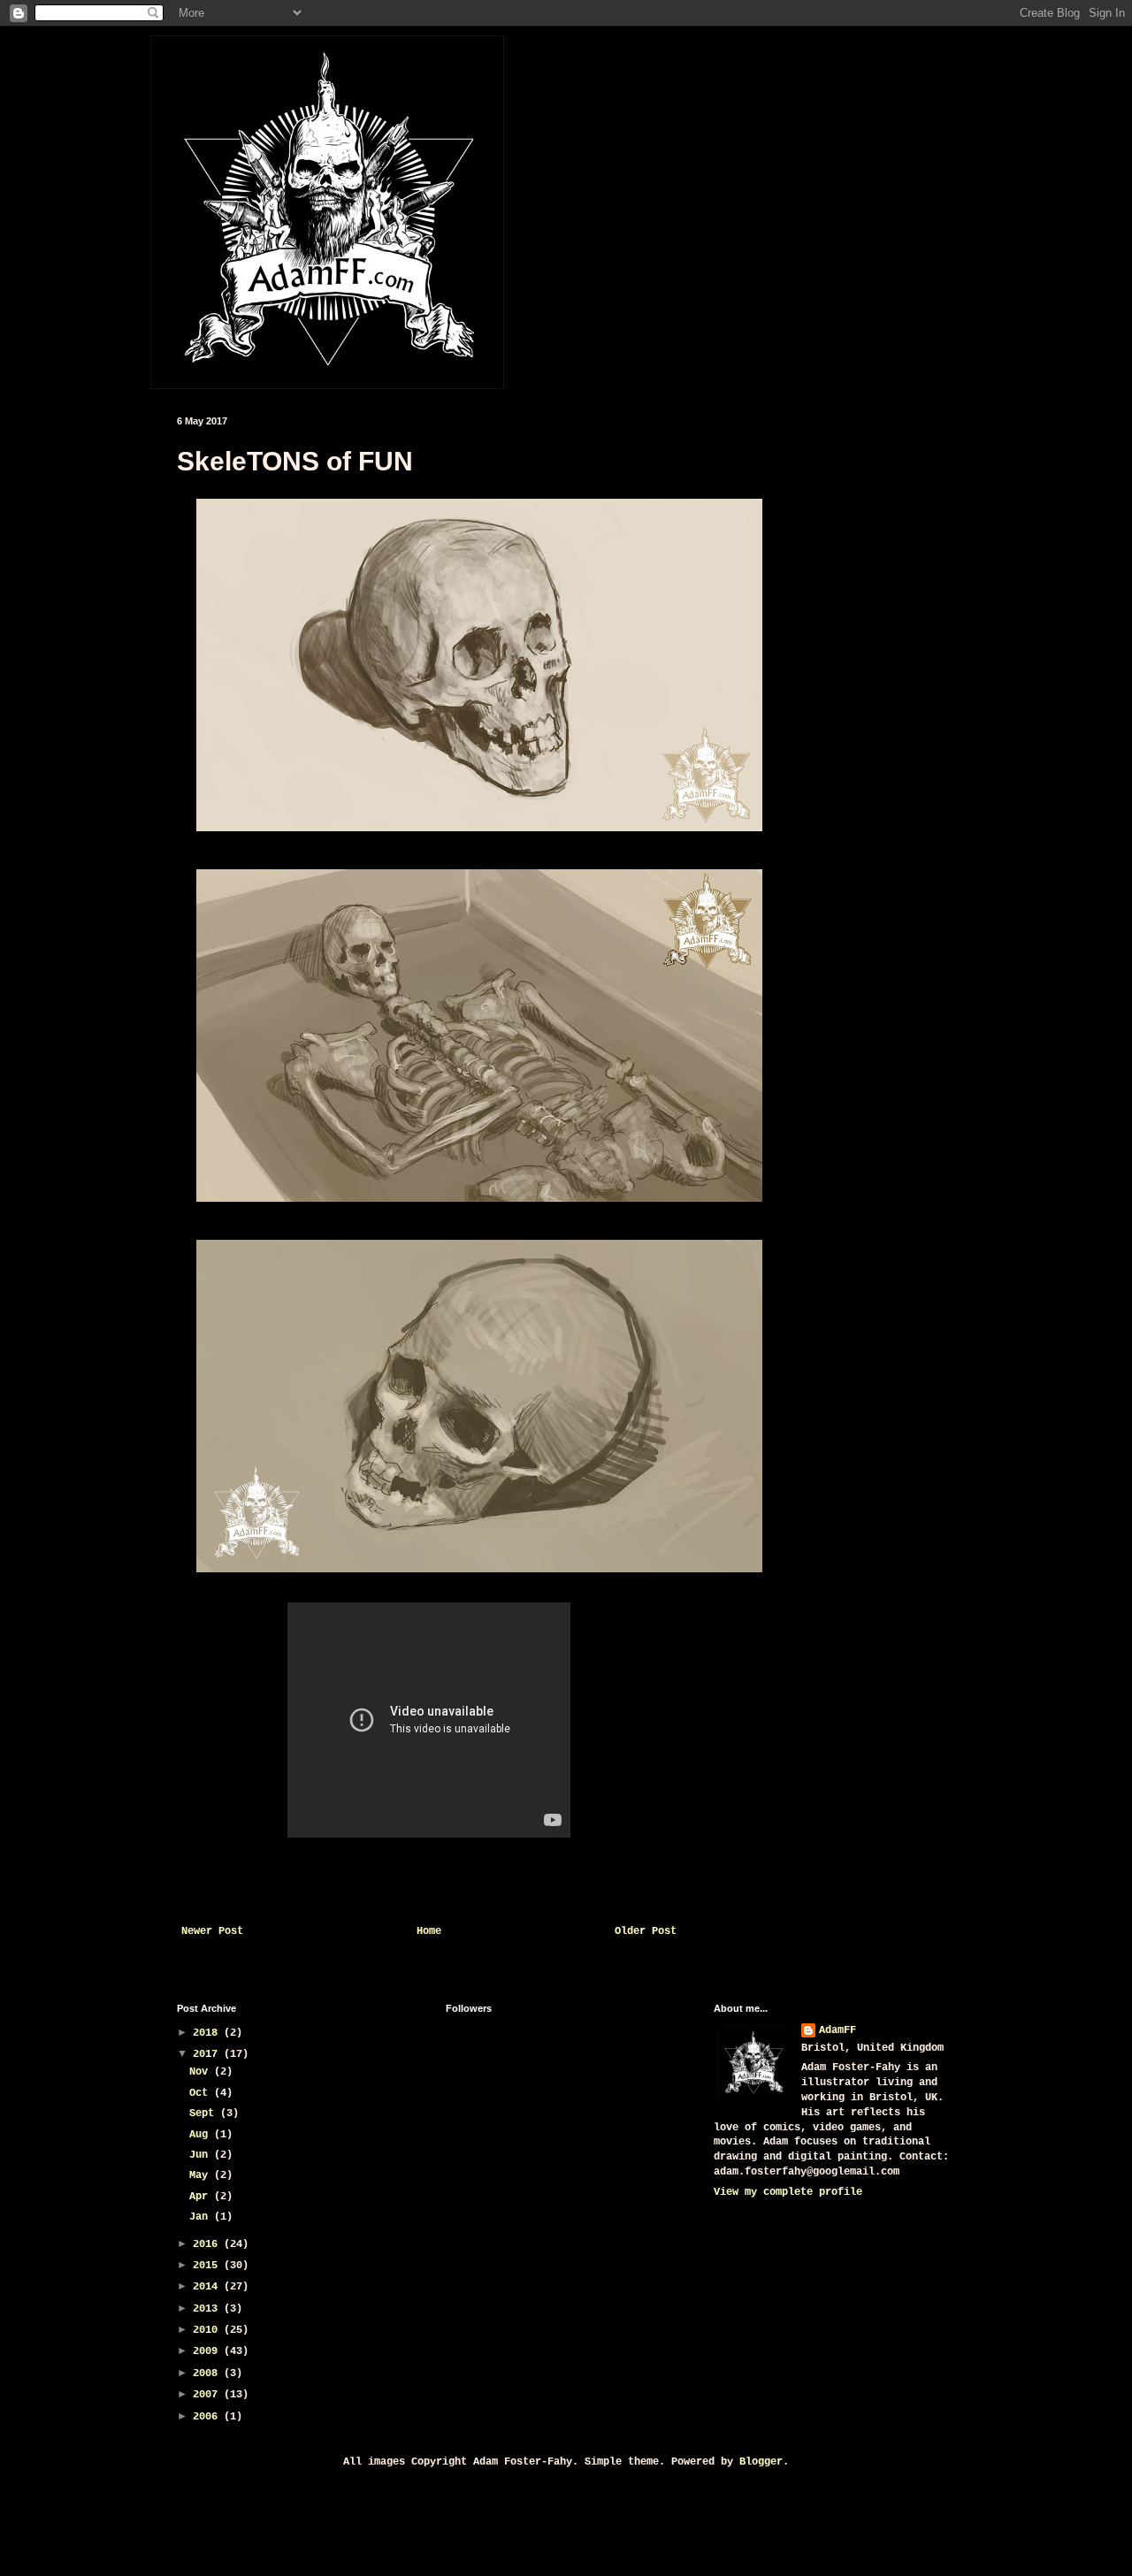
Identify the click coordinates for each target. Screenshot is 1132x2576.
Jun (202, 2155)
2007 (208, 2395)
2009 (208, 2351)
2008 (208, 2373)
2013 (208, 2309)
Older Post (646, 1931)
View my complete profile (788, 2192)
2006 (208, 2417)
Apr (202, 2197)
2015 (208, 2266)
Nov (202, 2072)
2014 (208, 2287)
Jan (202, 2217)
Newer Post (212, 1931)
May (202, 2175)
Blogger (761, 2462)
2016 (208, 2244)
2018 (208, 2033)
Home (429, 1931)
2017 (208, 2054)
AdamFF (838, 2030)
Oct (202, 2093)
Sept (205, 2114)
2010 (208, 2330)
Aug (202, 2135)
